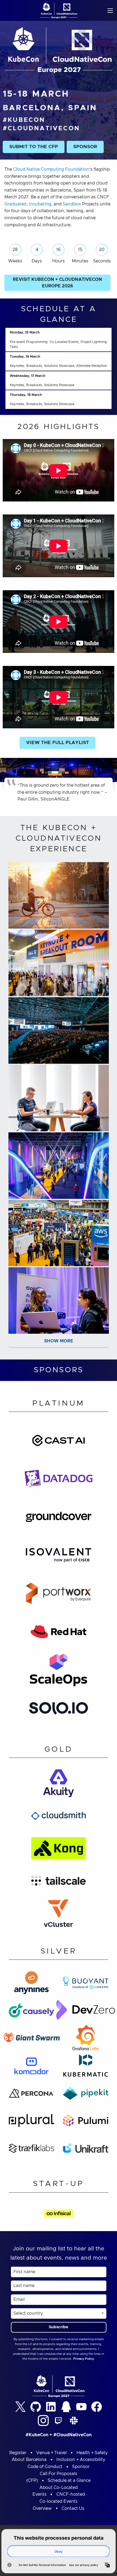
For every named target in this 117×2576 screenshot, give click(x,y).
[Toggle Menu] (110, 10)
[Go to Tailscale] (59, 1882)
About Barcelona (29, 2460)
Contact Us (73, 2508)
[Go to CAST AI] (59, 1442)
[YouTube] (81, 2407)
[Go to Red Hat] (59, 1633)
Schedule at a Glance (69, 2480)
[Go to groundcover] (59, 1519)
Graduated (15, 204)
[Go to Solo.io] (59, 1710)
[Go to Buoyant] (86, 1984)
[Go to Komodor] (31, 2067)
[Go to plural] (31, 2122)
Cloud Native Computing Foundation (51, 169)
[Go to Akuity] (59, 1785)
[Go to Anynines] (31, 1984)
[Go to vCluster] (59, 1915)
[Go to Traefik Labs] (31, 2150)
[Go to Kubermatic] (86, 2067)
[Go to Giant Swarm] (32, 2040)
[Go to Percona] (31, 2095)
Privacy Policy (84, 2359)
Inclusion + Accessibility (81, 2460)
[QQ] (66, 2407)
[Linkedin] (51, 2407)
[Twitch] (59, 2421)
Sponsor (81, 2467)
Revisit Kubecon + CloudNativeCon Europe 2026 (57, 283)
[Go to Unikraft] (86, 2150)
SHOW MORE (59, 1341)
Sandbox (72, 204)
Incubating (40, 204)
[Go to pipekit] (86, 2095)
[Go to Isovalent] (59, 1557)
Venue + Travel (51, 2453)
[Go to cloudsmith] (59, 1818)
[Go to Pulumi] (86, 2122)
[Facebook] (97, 2407)
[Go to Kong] (59, 1850)
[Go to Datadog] (59, 1480)
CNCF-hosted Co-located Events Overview (59, 2501)
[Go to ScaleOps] (59, 1672)
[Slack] (74, 2421)
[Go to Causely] (31, 2012)
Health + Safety (92, 2453)
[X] (20, 2407)
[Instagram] (43, 2421)
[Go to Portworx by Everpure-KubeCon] (59, 1595)
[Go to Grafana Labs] (86, 2040)
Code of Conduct (45, 2467)
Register (18, 2453)
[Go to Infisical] (59, 2215)
